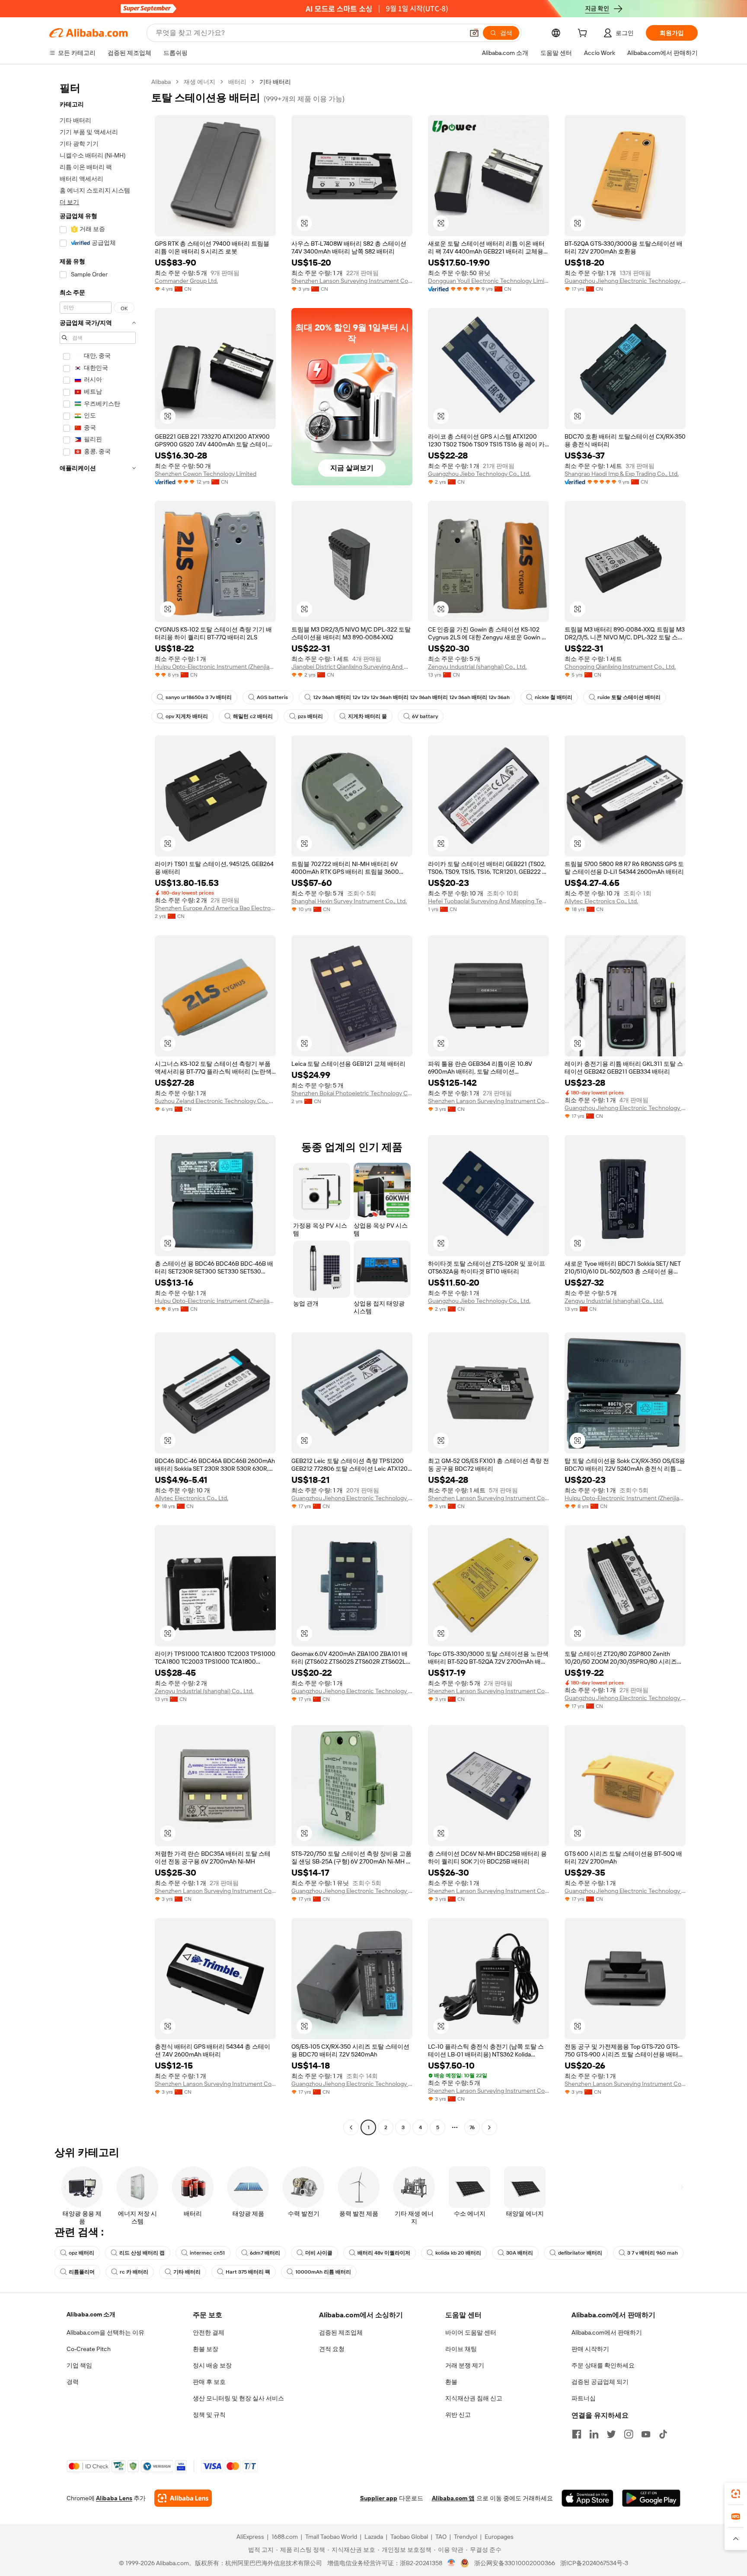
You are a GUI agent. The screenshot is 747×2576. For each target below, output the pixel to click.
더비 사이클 (319, 2253)
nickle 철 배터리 (554, 697)
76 (472, 2127)
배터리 (237, 82)
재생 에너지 (200, 82)
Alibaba (161, 82)
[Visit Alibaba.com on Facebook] (577, 2434)
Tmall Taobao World (331, 2537)
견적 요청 (332, 2349)
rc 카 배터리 (134, 2272)
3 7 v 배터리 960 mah (653, 2253)
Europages (499, 2537)
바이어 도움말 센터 (471, 2332)
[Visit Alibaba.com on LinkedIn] (594, 2434)
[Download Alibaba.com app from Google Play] (651, 2498)
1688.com (285, 2537)
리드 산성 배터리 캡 (142, 2253)
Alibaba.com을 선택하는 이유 (105, 2332)
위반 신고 (458, 2415)
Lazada (374, 2537)
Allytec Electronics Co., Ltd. (601, 901)
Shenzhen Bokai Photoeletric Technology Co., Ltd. (352, 1093)
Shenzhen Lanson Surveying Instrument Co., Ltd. (352, 281)
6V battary (425, 716)
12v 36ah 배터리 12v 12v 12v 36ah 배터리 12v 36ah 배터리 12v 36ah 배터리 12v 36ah (411, 697)
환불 (451, 2382)
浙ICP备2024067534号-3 (594, 2563)
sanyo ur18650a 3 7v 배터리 (199, 697)
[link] (736, 2494)
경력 (73, 2382)
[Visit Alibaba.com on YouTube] (646, 2434)
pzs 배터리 (310, 716)
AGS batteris (272, 697)
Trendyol (466, 2537)
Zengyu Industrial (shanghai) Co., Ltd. (477, 667)
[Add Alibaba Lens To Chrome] (183, 2498)
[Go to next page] (489, 2127)
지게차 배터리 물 (367, 716)
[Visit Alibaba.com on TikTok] (663, 2434)
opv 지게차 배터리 (187, 716)
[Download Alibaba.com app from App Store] (587, 2498)
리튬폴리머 (82, 2272)
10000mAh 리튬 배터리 (323, 2272)
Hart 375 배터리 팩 (248, 2272)
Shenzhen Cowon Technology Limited (206, 474)
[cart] (584, 34)
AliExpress (250, 2537)
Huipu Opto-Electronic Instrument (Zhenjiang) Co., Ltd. (215, 667)
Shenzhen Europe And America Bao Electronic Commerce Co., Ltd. (215, 908)
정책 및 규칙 (209, 2415)
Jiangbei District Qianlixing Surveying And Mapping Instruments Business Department (352, 667)
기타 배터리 (187, 2272)
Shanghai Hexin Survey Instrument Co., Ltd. (349, 901)
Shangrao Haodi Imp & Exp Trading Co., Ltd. (622, 474)
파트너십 (584, 2398)
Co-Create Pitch (89, 2349)
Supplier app (379, 2498)
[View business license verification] (452, 2563)
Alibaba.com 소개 (91, 2314)
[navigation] (98, 1106)
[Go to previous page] (351, 2127)
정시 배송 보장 (212, 2365)
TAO (441, 2537)
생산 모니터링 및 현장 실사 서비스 (238, 2398)
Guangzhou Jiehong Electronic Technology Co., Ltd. (625, 281)
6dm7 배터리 (265, 2253)
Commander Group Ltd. (186, 281)
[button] (474, 33)
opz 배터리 (81, 2253)
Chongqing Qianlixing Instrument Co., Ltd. (620, 667)
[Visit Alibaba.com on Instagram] (629, 2434)
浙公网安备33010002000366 (515, 2563)
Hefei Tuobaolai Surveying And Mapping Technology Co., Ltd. (488, 901)
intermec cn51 (207, 2253)
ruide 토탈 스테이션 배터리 (629, 697)
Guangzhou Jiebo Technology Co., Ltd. (479, 474)
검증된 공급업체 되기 (600, 2382)
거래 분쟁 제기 (465, 2365)
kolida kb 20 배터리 (458, 2253)
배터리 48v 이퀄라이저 (384, 2253)
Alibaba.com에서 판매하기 (607, 2332)
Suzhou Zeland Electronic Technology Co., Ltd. (215, 1101)
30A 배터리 (520, 2253)
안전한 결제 (209, 2332)
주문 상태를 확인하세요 (603, 2365)
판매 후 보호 (209, 2382)
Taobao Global (409, 2537)
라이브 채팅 (461, 2349)
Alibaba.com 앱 (453, 2498)
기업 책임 (79, 2365)
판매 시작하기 (590, 2349)
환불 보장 (206, 2349)
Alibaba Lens (114, 2498)
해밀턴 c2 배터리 (253, 716)
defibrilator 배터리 (580, 2253)
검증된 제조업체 (341, 2332)
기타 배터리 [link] (275, 82)
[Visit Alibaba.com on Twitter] (611, 2434)
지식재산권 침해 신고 (474, 2398)
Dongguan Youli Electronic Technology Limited (488, 281)
